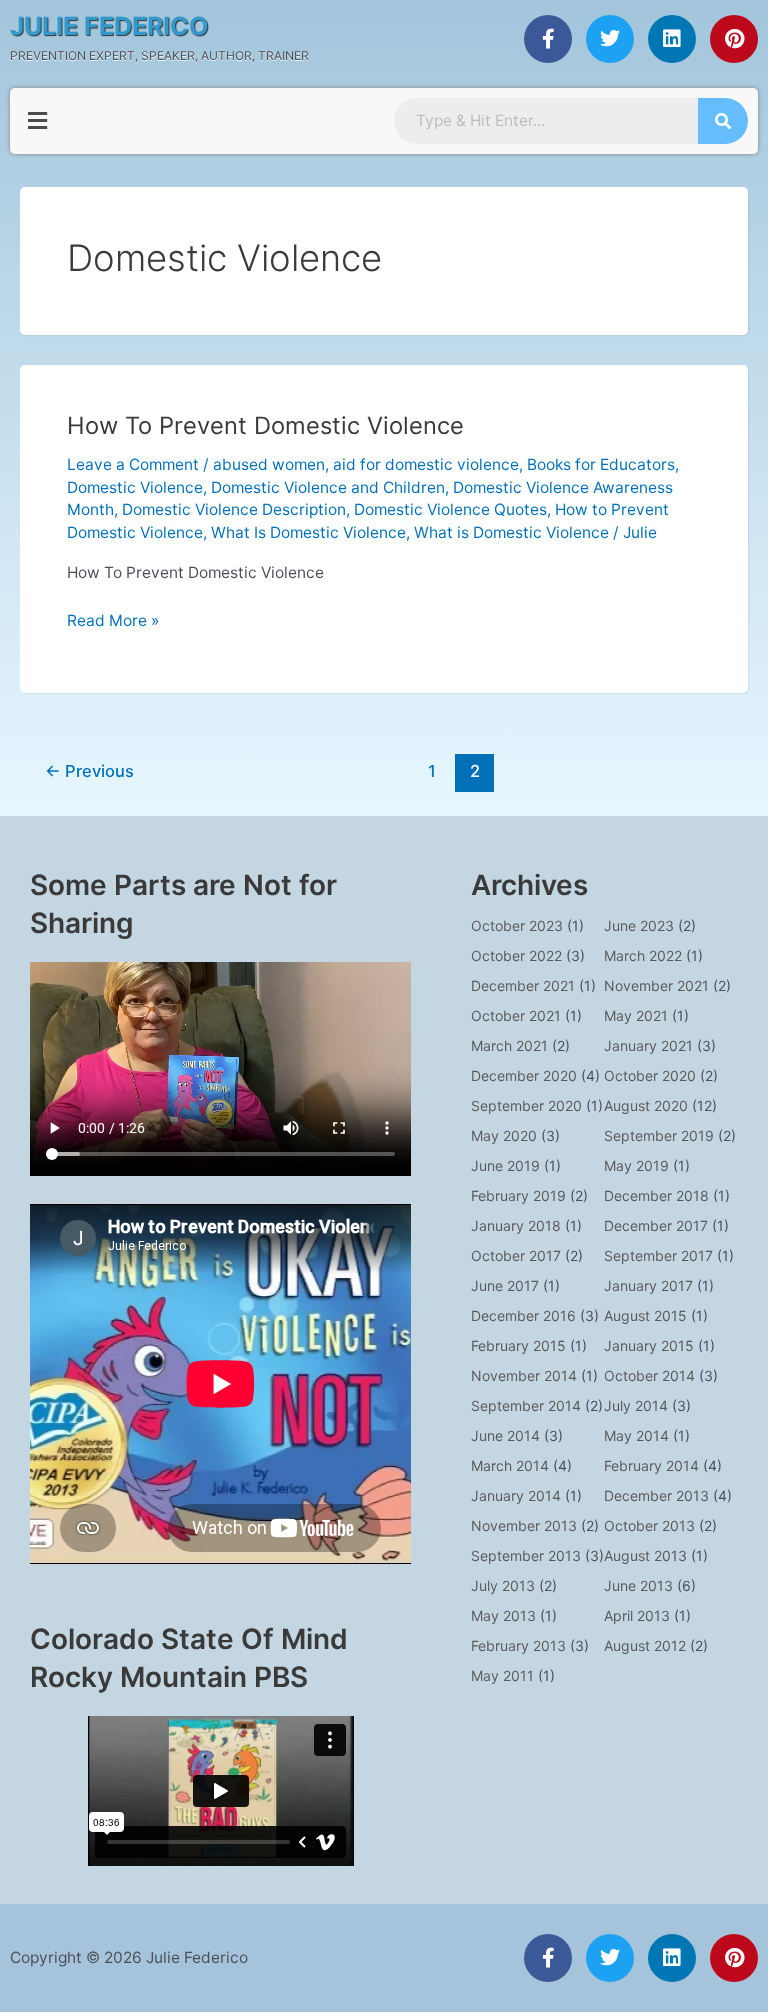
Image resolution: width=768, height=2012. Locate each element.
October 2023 (517, 925)
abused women (269, 464)
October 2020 (650, 1075)
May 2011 (502, 1675)
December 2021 (523, 985)
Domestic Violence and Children (328, 487)
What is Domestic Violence (511, 532)
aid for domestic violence (426, 464)
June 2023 (639, 925)
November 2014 (524, 1375)
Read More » (113, 619)
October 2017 (516, 1255)
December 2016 (523, 1315)
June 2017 (505, 1285)
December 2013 (656, 1495)
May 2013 (503, 1615)
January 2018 (516, 1225)
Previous (89, 771)
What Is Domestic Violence (308, 532)
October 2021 (516, 1015)
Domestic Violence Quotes (450, 509)
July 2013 (503, 1585)
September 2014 (526, 1405)
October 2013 (649, 1525)
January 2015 (649, 1345)
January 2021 (648, 1045)
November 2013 (524, 1525)
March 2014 (510, 1465)
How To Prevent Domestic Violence (265, 425)
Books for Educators (601, 464)
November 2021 (656, 985)
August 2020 (646, 1105)
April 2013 (637, 1615)
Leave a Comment (133, 464)
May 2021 (636, 1015)
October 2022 (516, 955)
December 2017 (656, 1225)
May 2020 (504, 1135)
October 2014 (649, 1375)
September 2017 (658, 1255)
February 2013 (518, 1645)
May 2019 (636, 1165)
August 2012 (645, 1645)
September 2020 (526, 1105)
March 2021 (509, 1045)
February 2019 (518, 1195)
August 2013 (645, 1555)
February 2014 (651, 1465)
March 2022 (643, 955)
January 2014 (516, 1495)
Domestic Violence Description (234, 509)
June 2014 (505, 1435)
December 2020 (524, 1075)
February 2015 (518, 1345)
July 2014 (636, 1405)
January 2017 (648, 1285)
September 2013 (526, 1555)
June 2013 (638, 1585)
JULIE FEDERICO (109, 26)
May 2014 (636, 1435)
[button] (37, 120)
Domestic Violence (135, 487)
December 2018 (656, 1195)
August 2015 (645, 1315)
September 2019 (659, 1135)
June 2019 (505, 1165)
